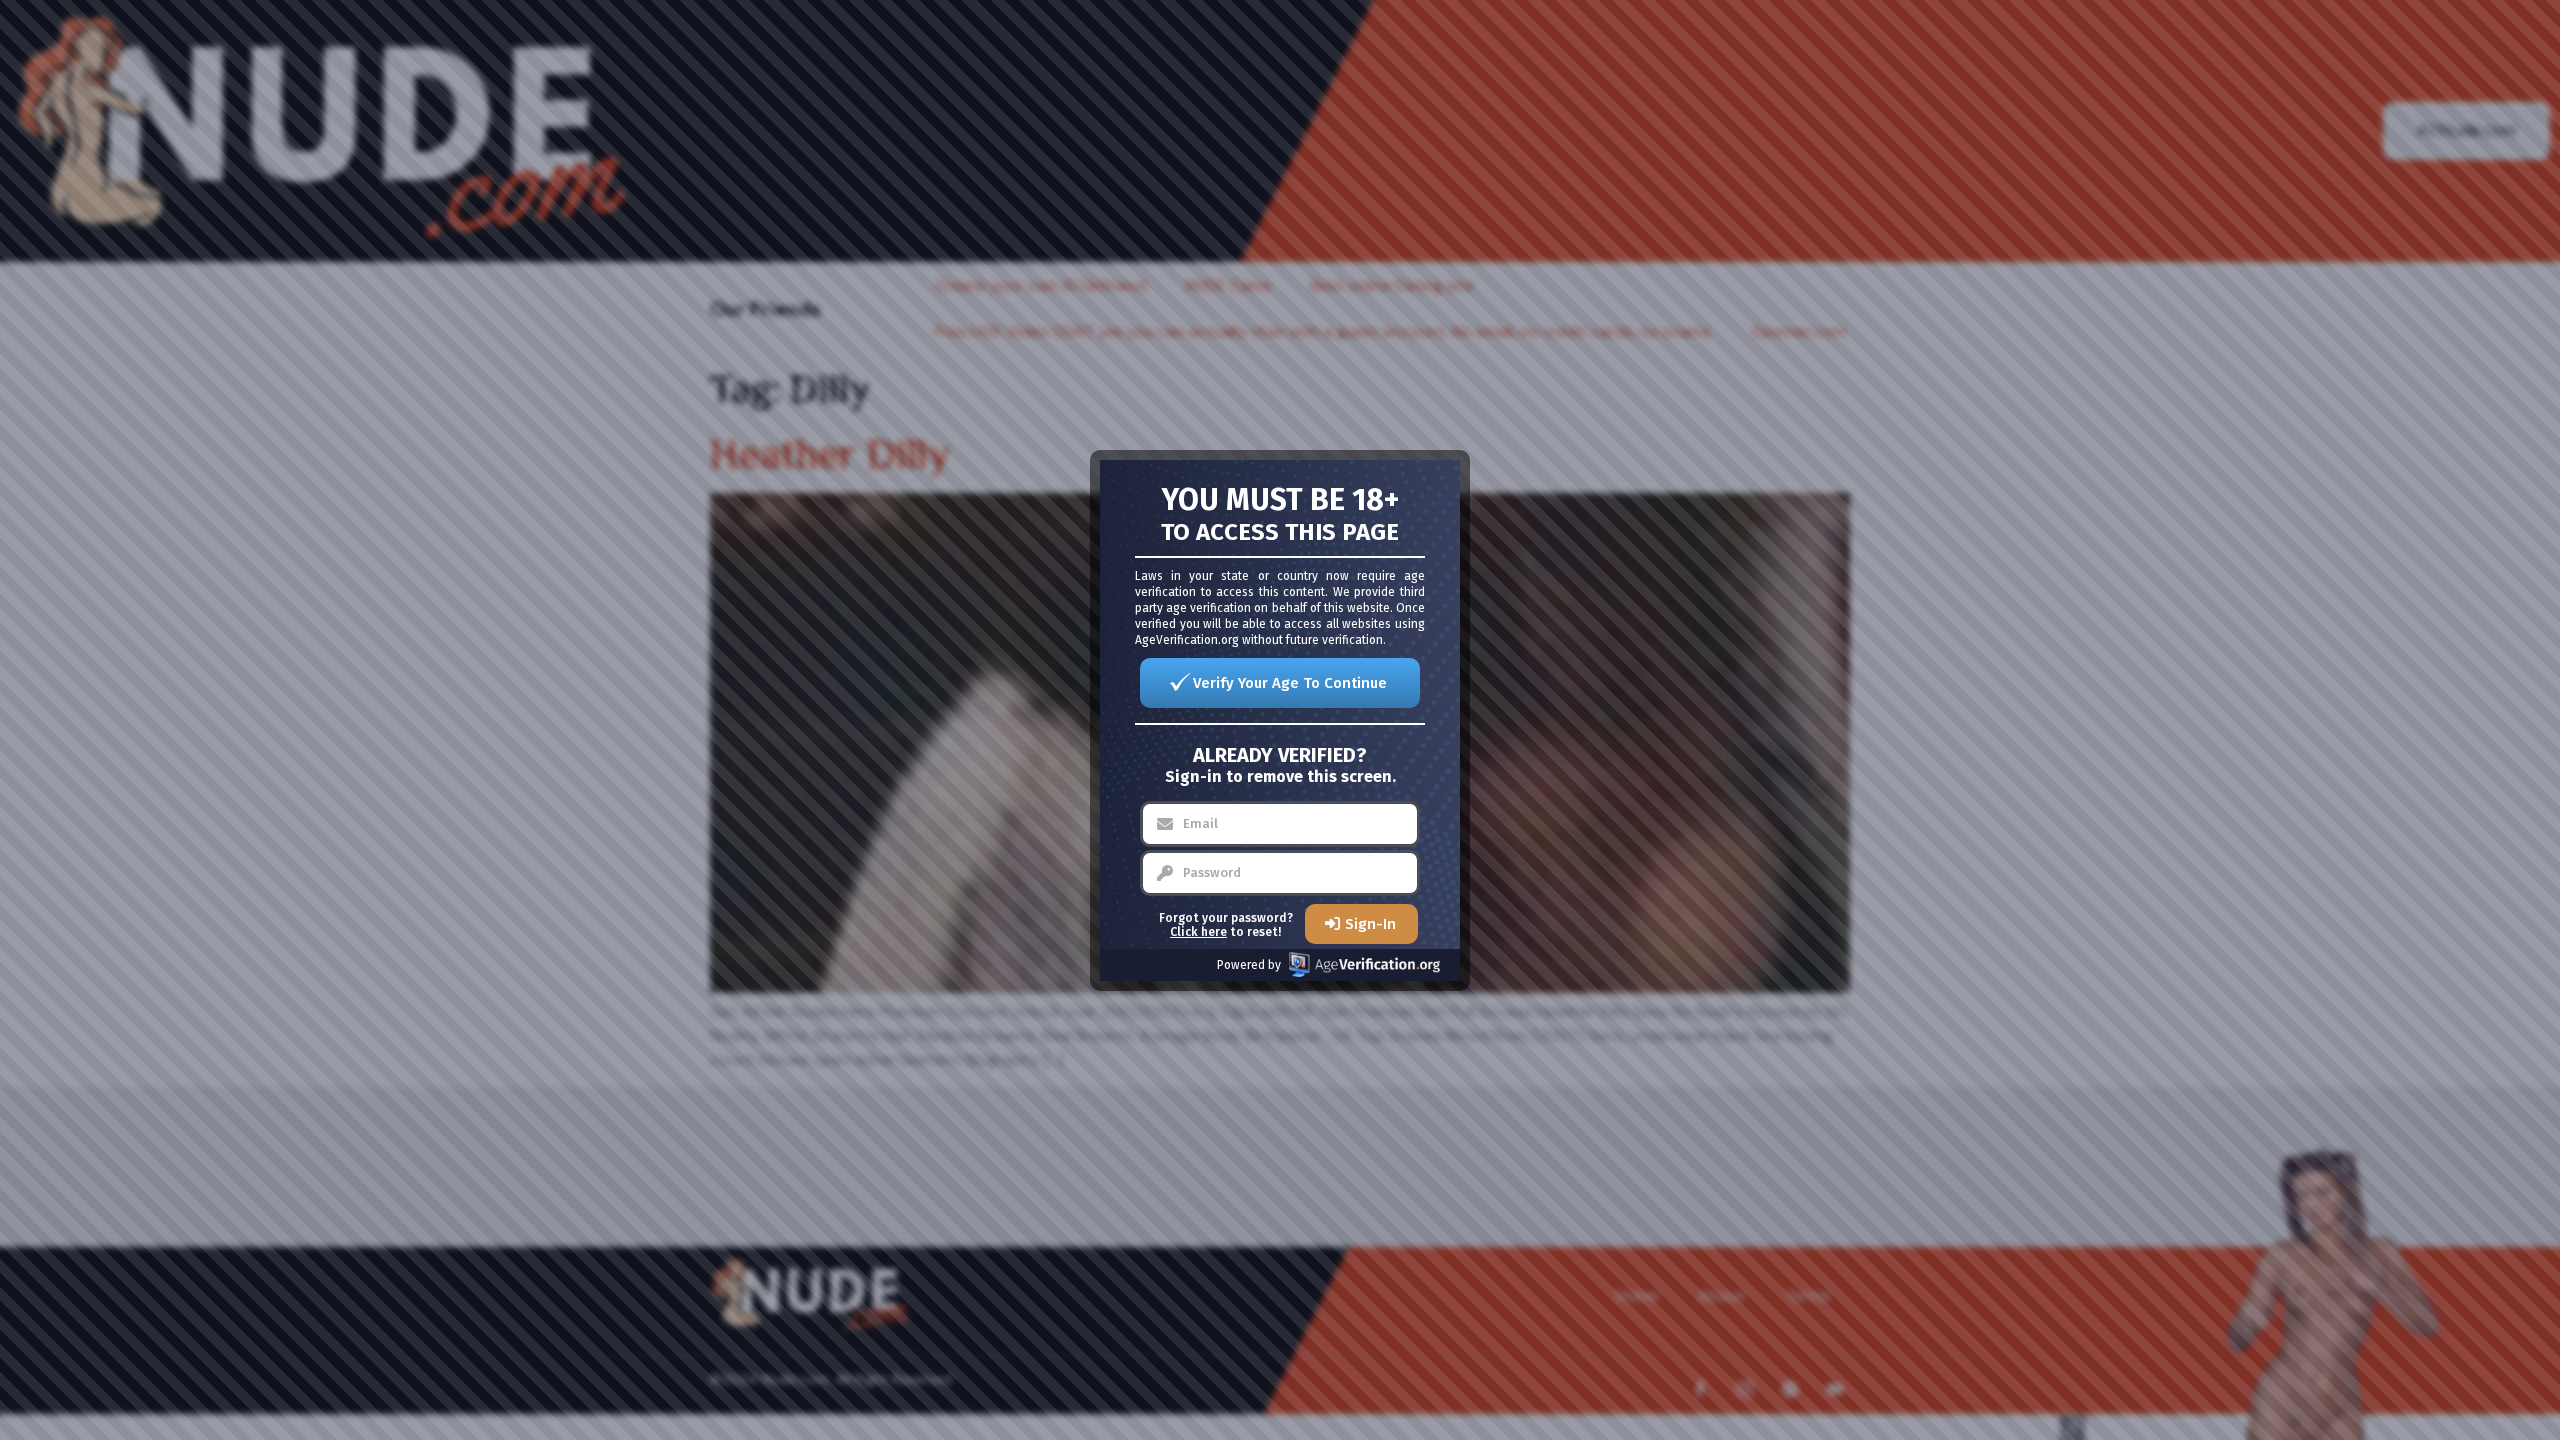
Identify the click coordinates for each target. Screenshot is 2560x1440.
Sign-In (1370, 924)
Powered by (1249, 965)
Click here (1198, 932)
